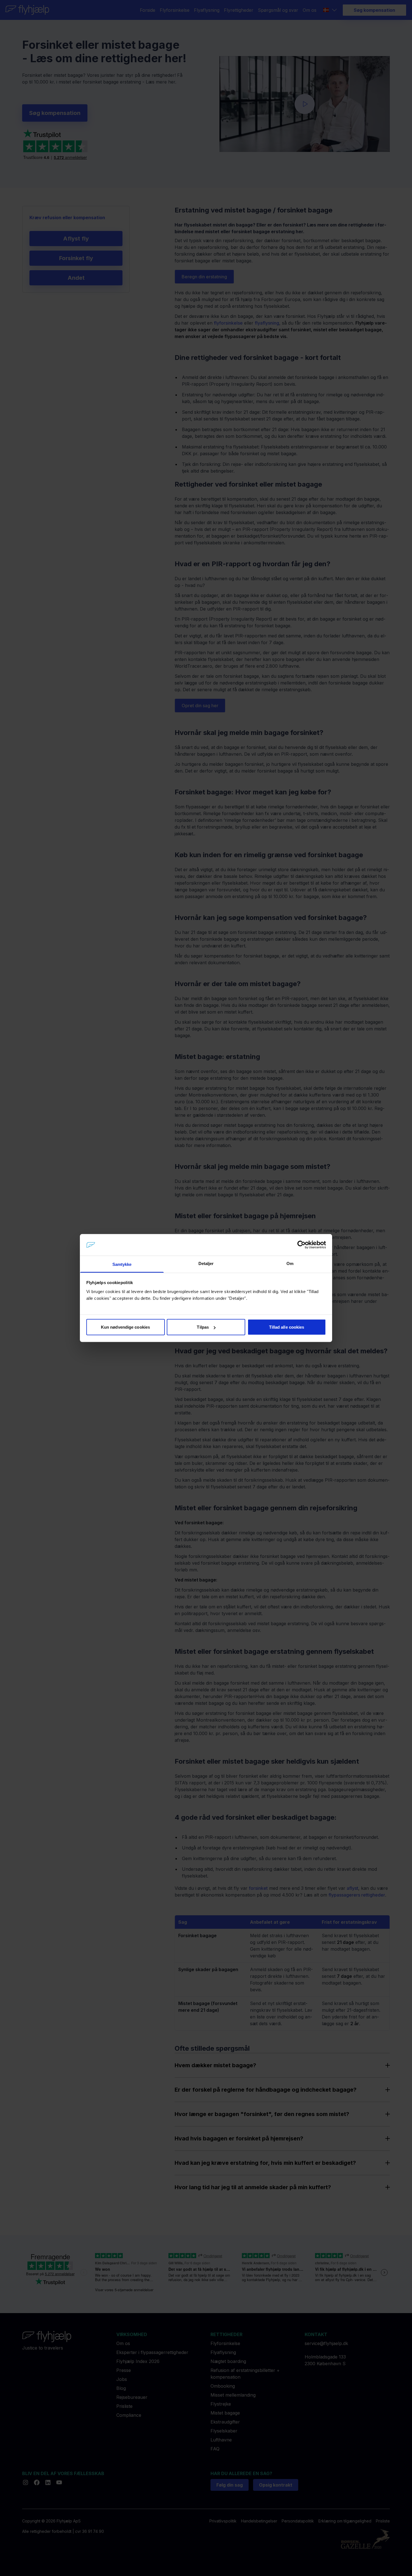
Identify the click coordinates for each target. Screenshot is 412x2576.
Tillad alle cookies (287, 1327)
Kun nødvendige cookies (125, 1327)
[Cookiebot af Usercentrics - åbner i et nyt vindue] (301, 1245)
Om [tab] (290, 1263)
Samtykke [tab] (122, 1264)
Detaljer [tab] (206, 1263)
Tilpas (203, 1327)
